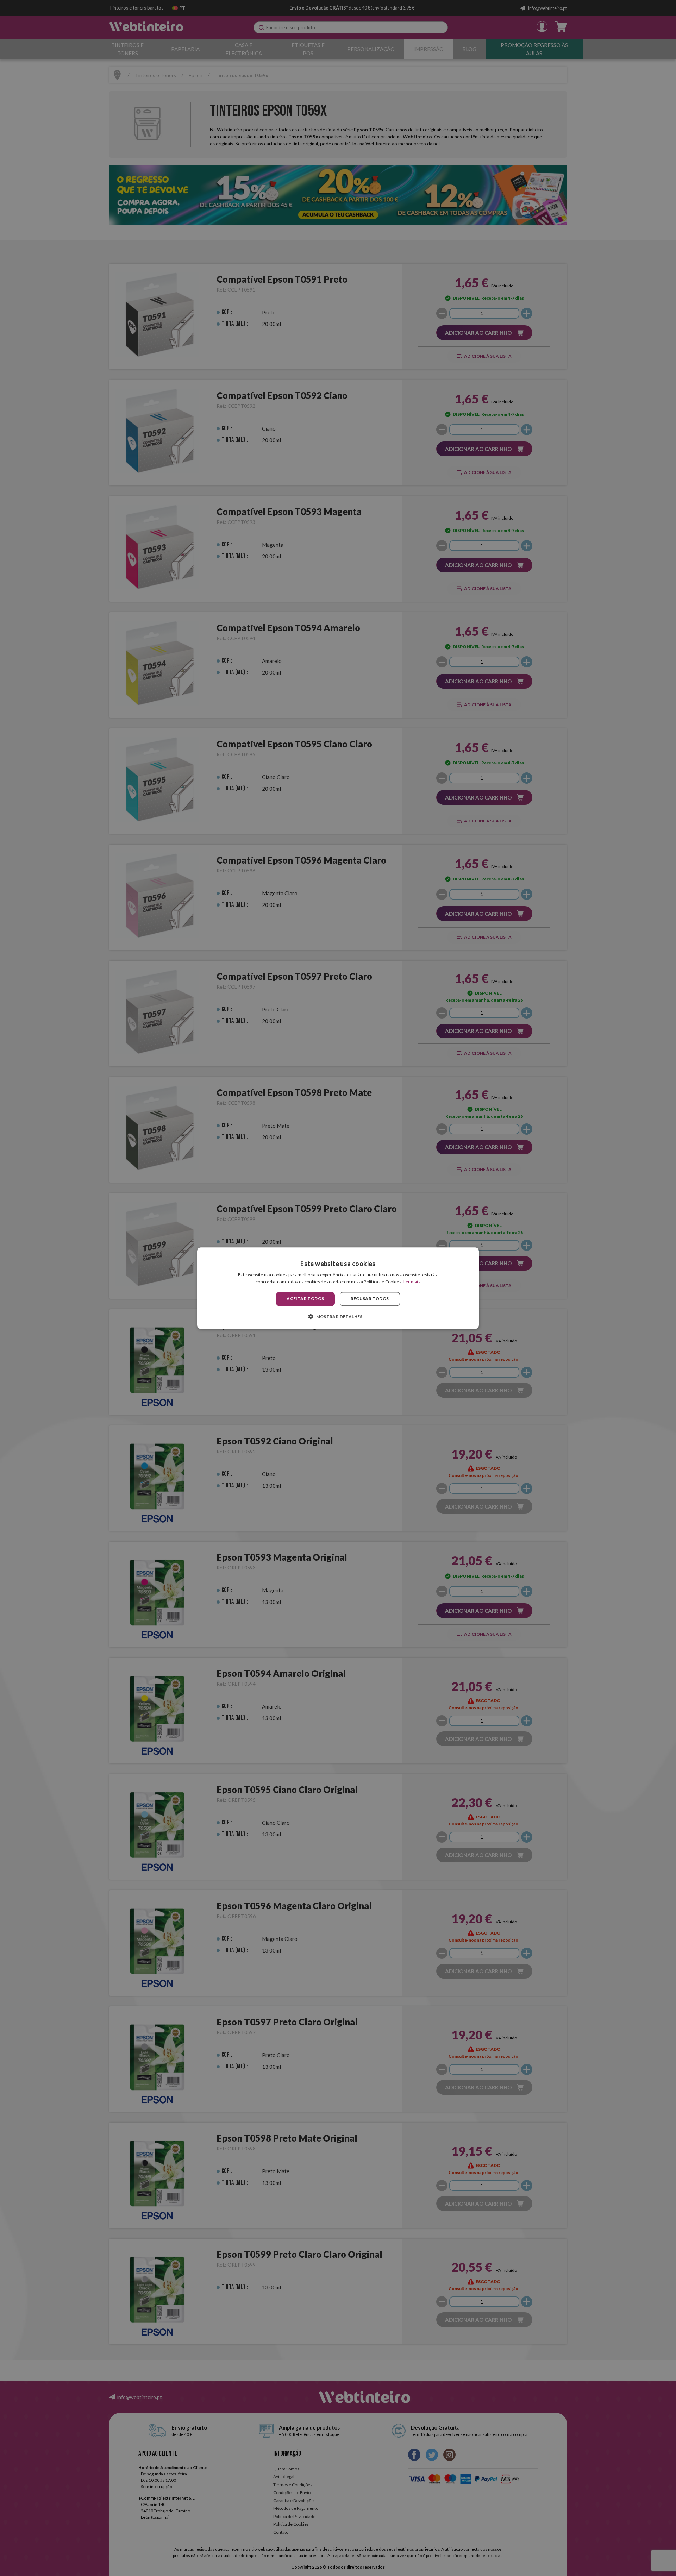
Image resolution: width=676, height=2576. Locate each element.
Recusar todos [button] (370, 1299)
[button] (338, 1316)
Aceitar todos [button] (305, 1299)
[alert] (338, 1288)
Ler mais (412, 1282)
